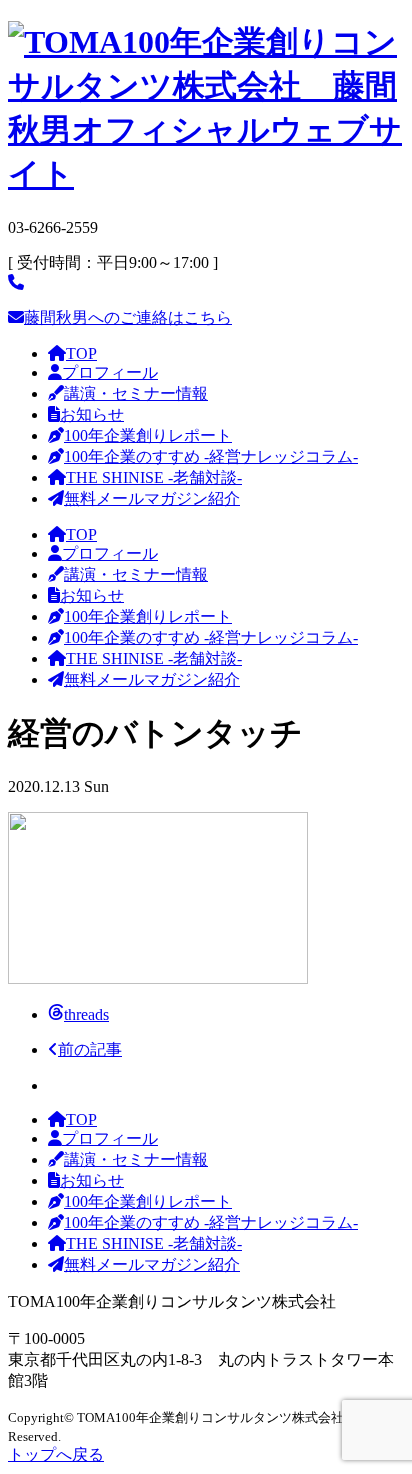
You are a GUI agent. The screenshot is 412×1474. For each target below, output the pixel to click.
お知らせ (92, 414)
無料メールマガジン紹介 (152, 498)
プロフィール (110, 372)
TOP (81, 353)
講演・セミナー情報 (136, 393)
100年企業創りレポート (148, 435)
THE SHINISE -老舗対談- (154, 477)
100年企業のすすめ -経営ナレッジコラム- (211, 456)
